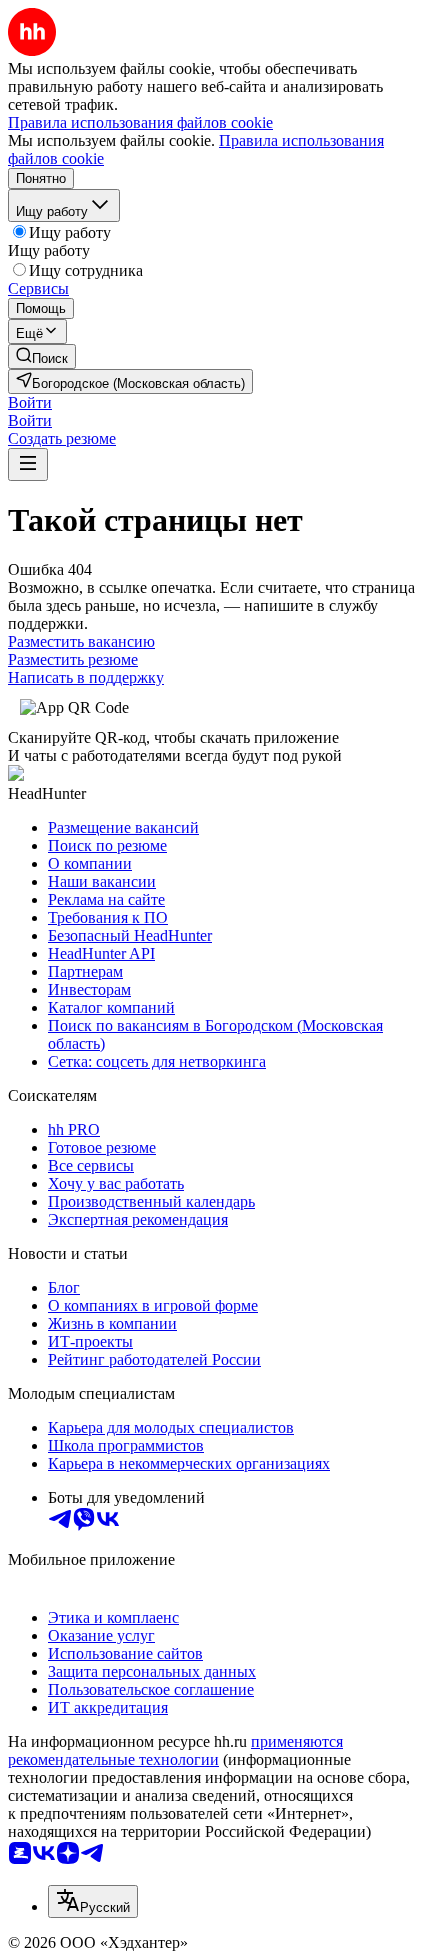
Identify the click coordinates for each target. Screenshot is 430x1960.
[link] (42, 356)
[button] (30, 402)
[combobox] (93, 1901)
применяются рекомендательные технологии (175, 1750)
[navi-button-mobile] (28, 464)
